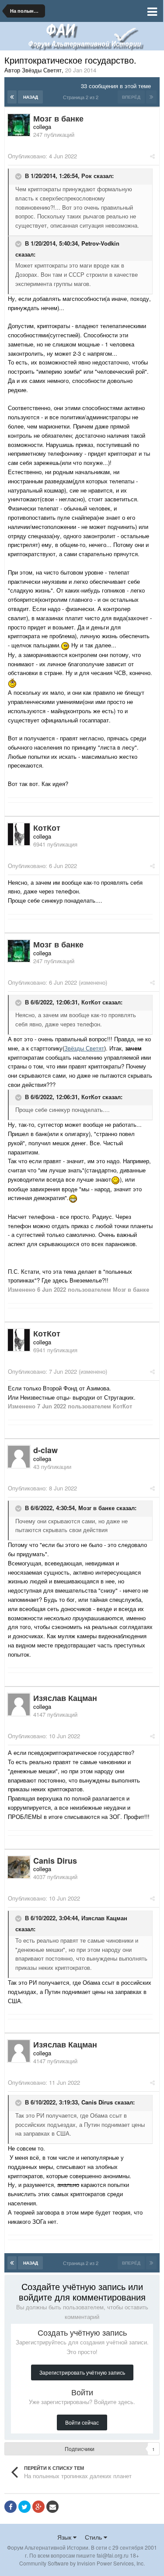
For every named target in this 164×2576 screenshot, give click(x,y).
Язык (65, 2537)
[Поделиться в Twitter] (24, 2507)
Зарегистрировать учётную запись (82, 2372)
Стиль (94, 2537)
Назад (31, 97)
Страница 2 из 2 (82, 97)
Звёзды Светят (84, 1048)
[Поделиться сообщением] (152, 156)
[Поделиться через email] (52, 2507)
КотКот (91, 1002)
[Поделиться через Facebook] (10, 2507)
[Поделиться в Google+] (38, 2507)
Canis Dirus (97, 2103)
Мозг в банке (96, 1508)
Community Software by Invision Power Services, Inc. (82, 2563)
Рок (87, 176)
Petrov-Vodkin (100, 243)
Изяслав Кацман (104, 1918)
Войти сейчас (82, 2422)
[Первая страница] (12, 97)
